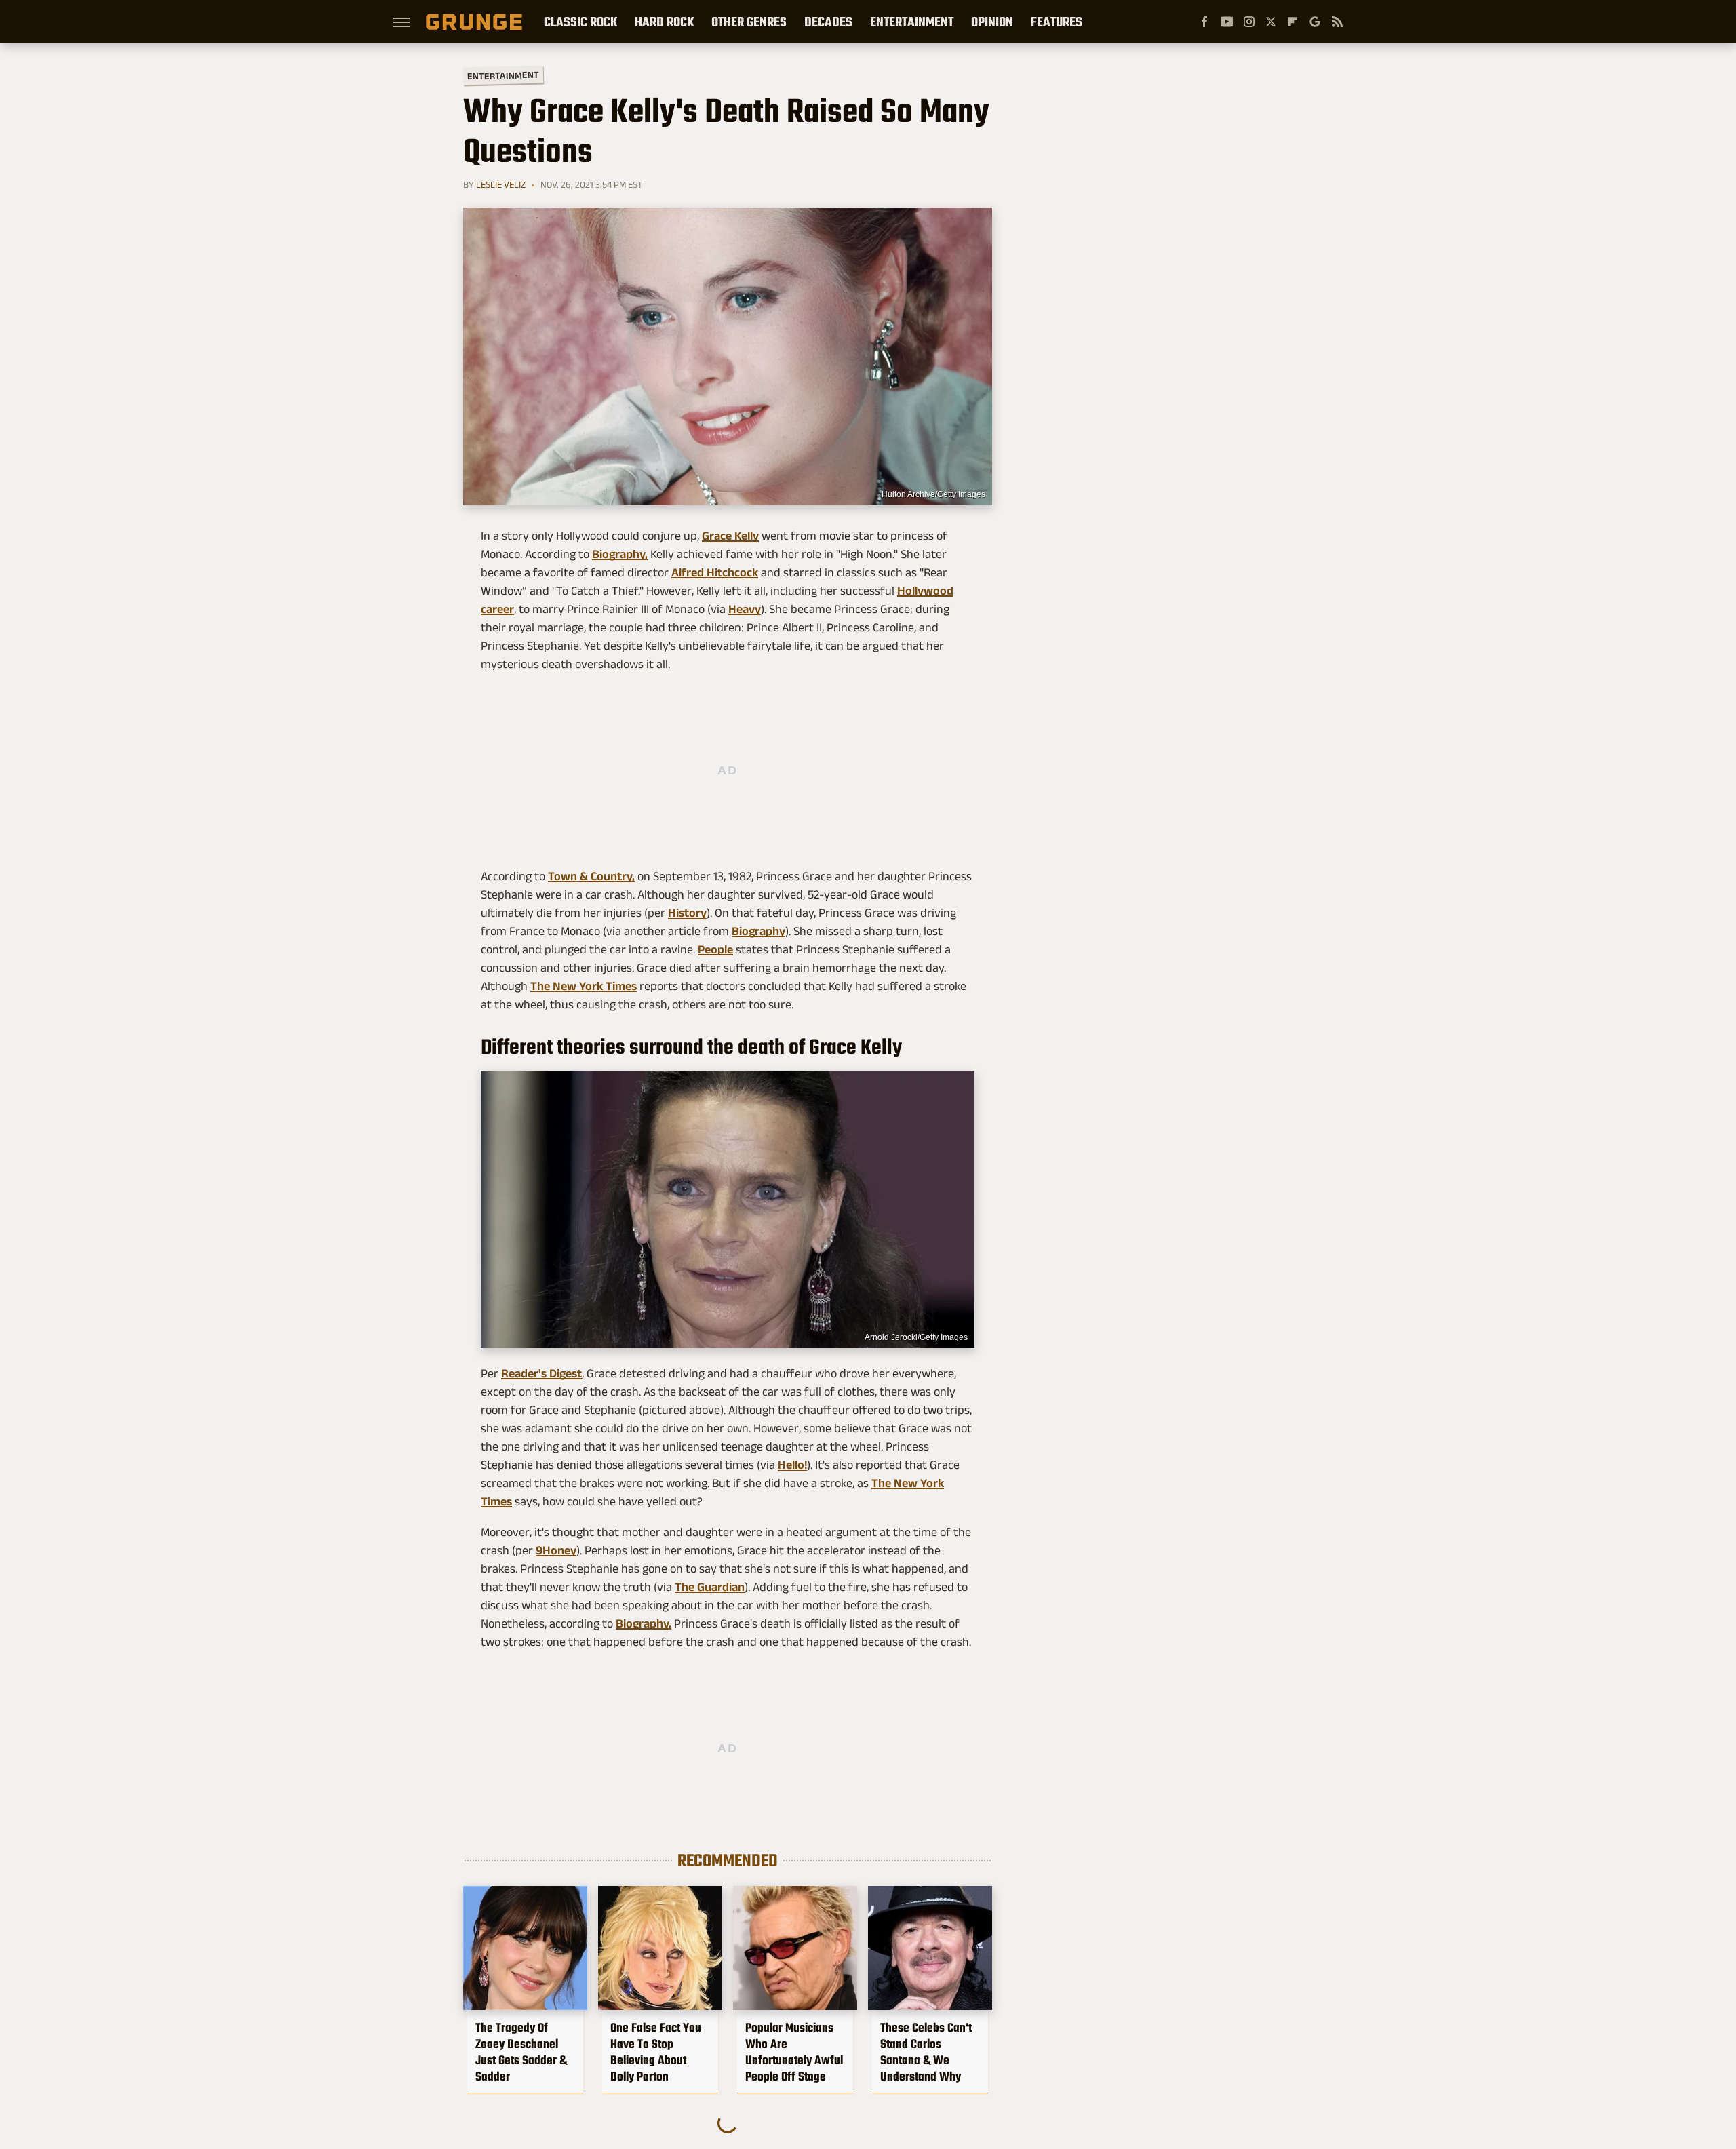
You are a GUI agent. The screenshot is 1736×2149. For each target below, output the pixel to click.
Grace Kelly (730, 536)
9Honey (556, 1550)
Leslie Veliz (501, 184)
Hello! (792, 1465)
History (687, 913)
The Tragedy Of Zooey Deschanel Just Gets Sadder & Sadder (521, 2052)
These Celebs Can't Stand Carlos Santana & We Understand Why (926, 2052)
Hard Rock (664, 22)
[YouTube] (1227, 22)
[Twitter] (1271, 22)
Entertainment (912, 22)
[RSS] (1337, 22)
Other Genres (749, 22)
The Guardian (710, 1587)
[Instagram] (1249, 22)
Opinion (992, 22)
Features (1057, 22)
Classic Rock (580, 22)
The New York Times (584, 986)
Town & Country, (591, 876)
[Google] (1315, 22)
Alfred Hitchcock (715, 572)
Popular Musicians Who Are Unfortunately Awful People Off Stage (794, 2052)
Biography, (620, 554)
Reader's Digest (541, 1373)
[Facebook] (1204, 22)
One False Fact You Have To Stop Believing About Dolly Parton (656, 2052)
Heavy (745, 609)
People (715, 949)
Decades (828, 22)
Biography (758, 931)
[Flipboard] (1293, 22)
